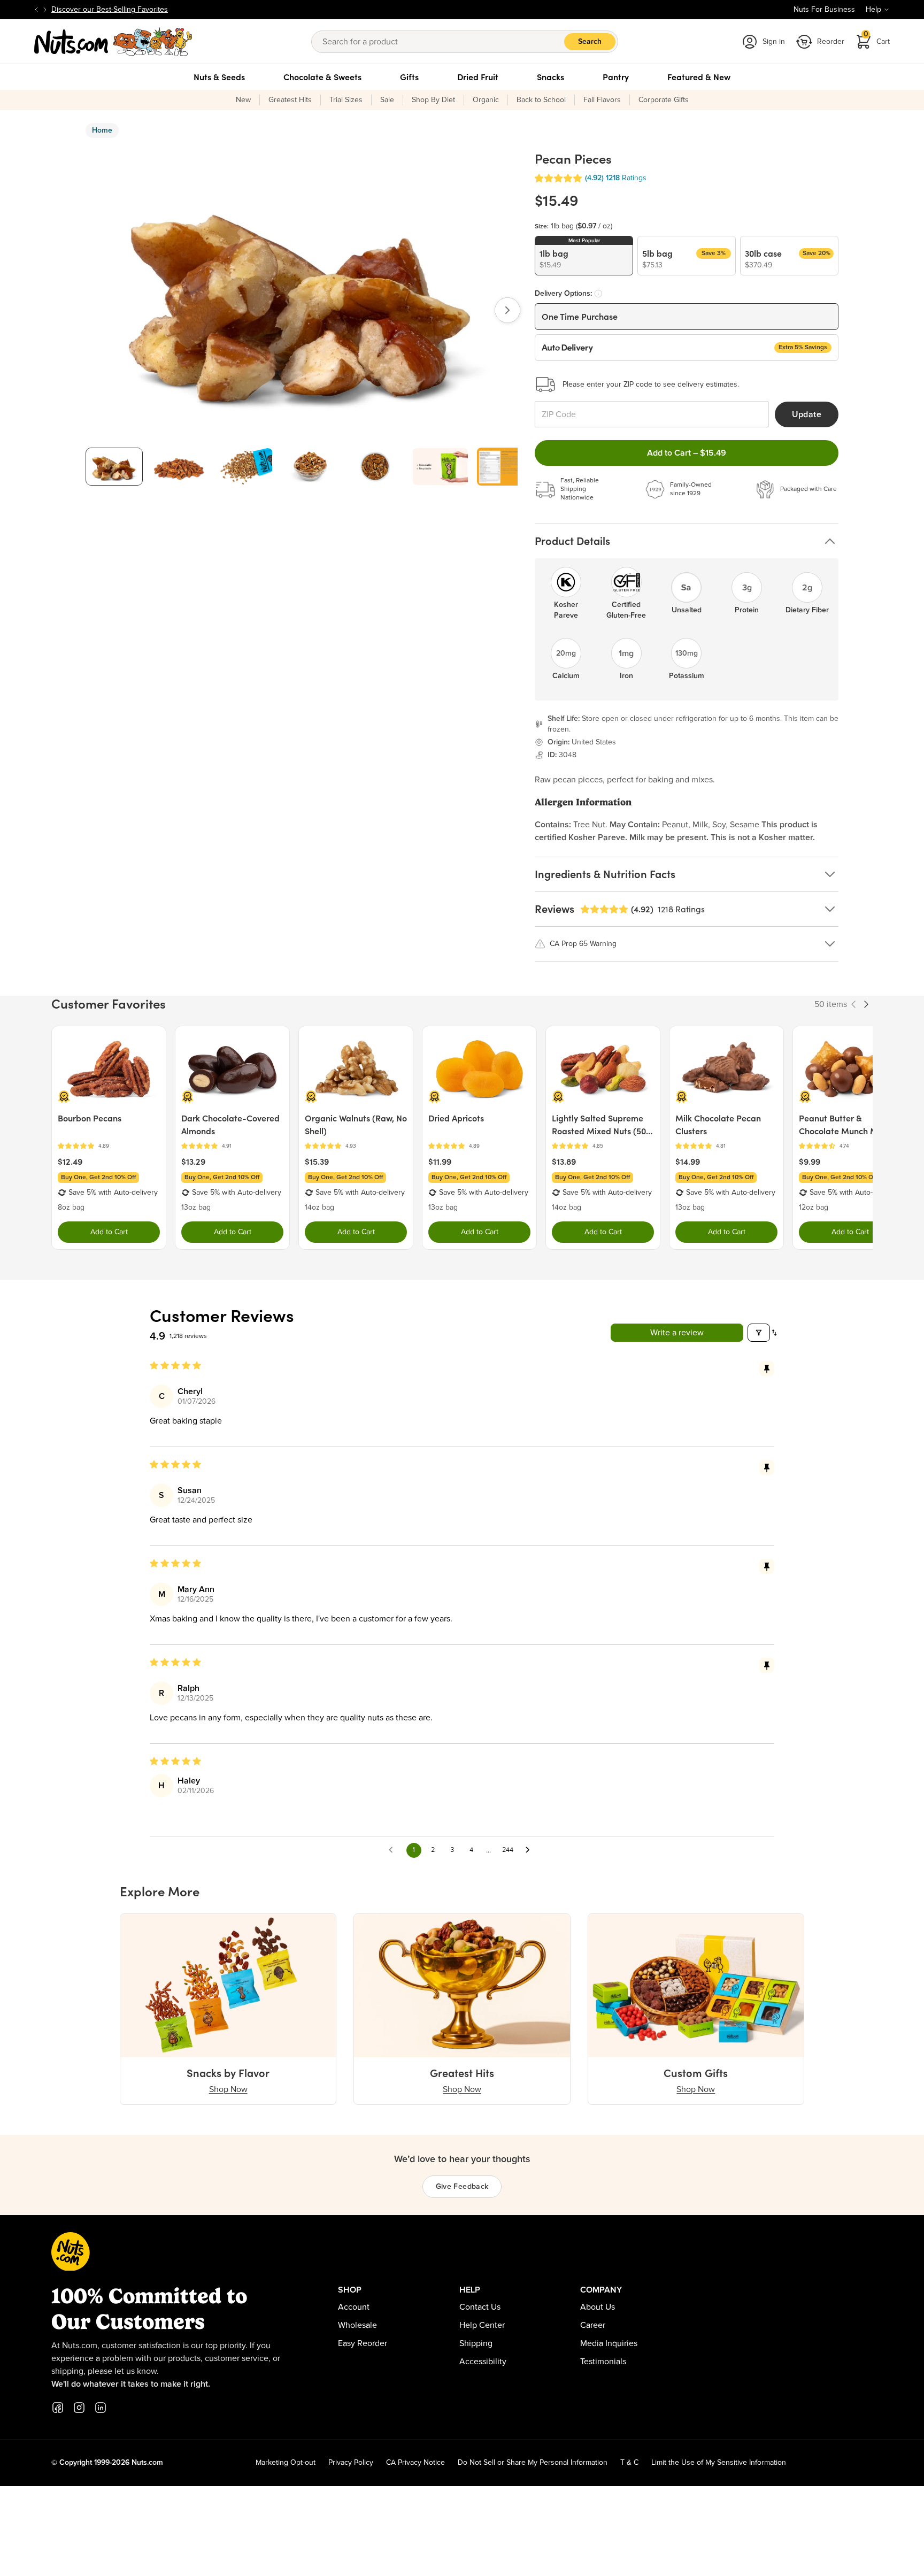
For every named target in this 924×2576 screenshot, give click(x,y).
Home (102, 130)
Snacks (550, 77)
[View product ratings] (109, 1146)
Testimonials (603, 2362)
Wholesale (357, 2325)
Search (590, 42)
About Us (598, 2307)
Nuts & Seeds (219, 77)
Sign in (774, 42)
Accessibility (483, 2362)
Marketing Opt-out (286, 2463)
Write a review (677, 1333)
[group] (114, 467)
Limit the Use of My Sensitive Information (719, 2463)
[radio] (584, 256)
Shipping (476, 2343)
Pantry (616, 77)
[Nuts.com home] (113, 42)
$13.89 (564, 1162)
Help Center (482, 2325)
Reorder (831, 42)
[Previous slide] (36, 10)
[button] (558, 178)
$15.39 (317, 1162)
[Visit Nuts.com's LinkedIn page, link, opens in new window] (101, 2408)
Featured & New (699, 77)
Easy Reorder (363, 2343)
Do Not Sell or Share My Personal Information (533, 2463)
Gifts (409, 77)
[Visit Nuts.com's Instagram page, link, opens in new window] (79, 2408)
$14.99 (688, 1162)
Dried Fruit (478, 77)
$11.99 (440, 1162)
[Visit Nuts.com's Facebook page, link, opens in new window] (58, 2408)
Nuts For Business (824, 10)
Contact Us (480, 2307)
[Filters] (759, 1333)
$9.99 (810, 1162)
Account (354, 2307)
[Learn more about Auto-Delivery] (598, 294)
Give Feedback (462, 2187)
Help (873, 10)
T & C (629, 2463)
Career (593, 2325)
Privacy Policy (351, 2463)
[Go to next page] (530, 1850)
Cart (877, 38)
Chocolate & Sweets (322, 77)
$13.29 (193, 1162)
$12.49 (70, 1162)
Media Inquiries (609, 2343)
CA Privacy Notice (415, 2463)
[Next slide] (45, 10)
